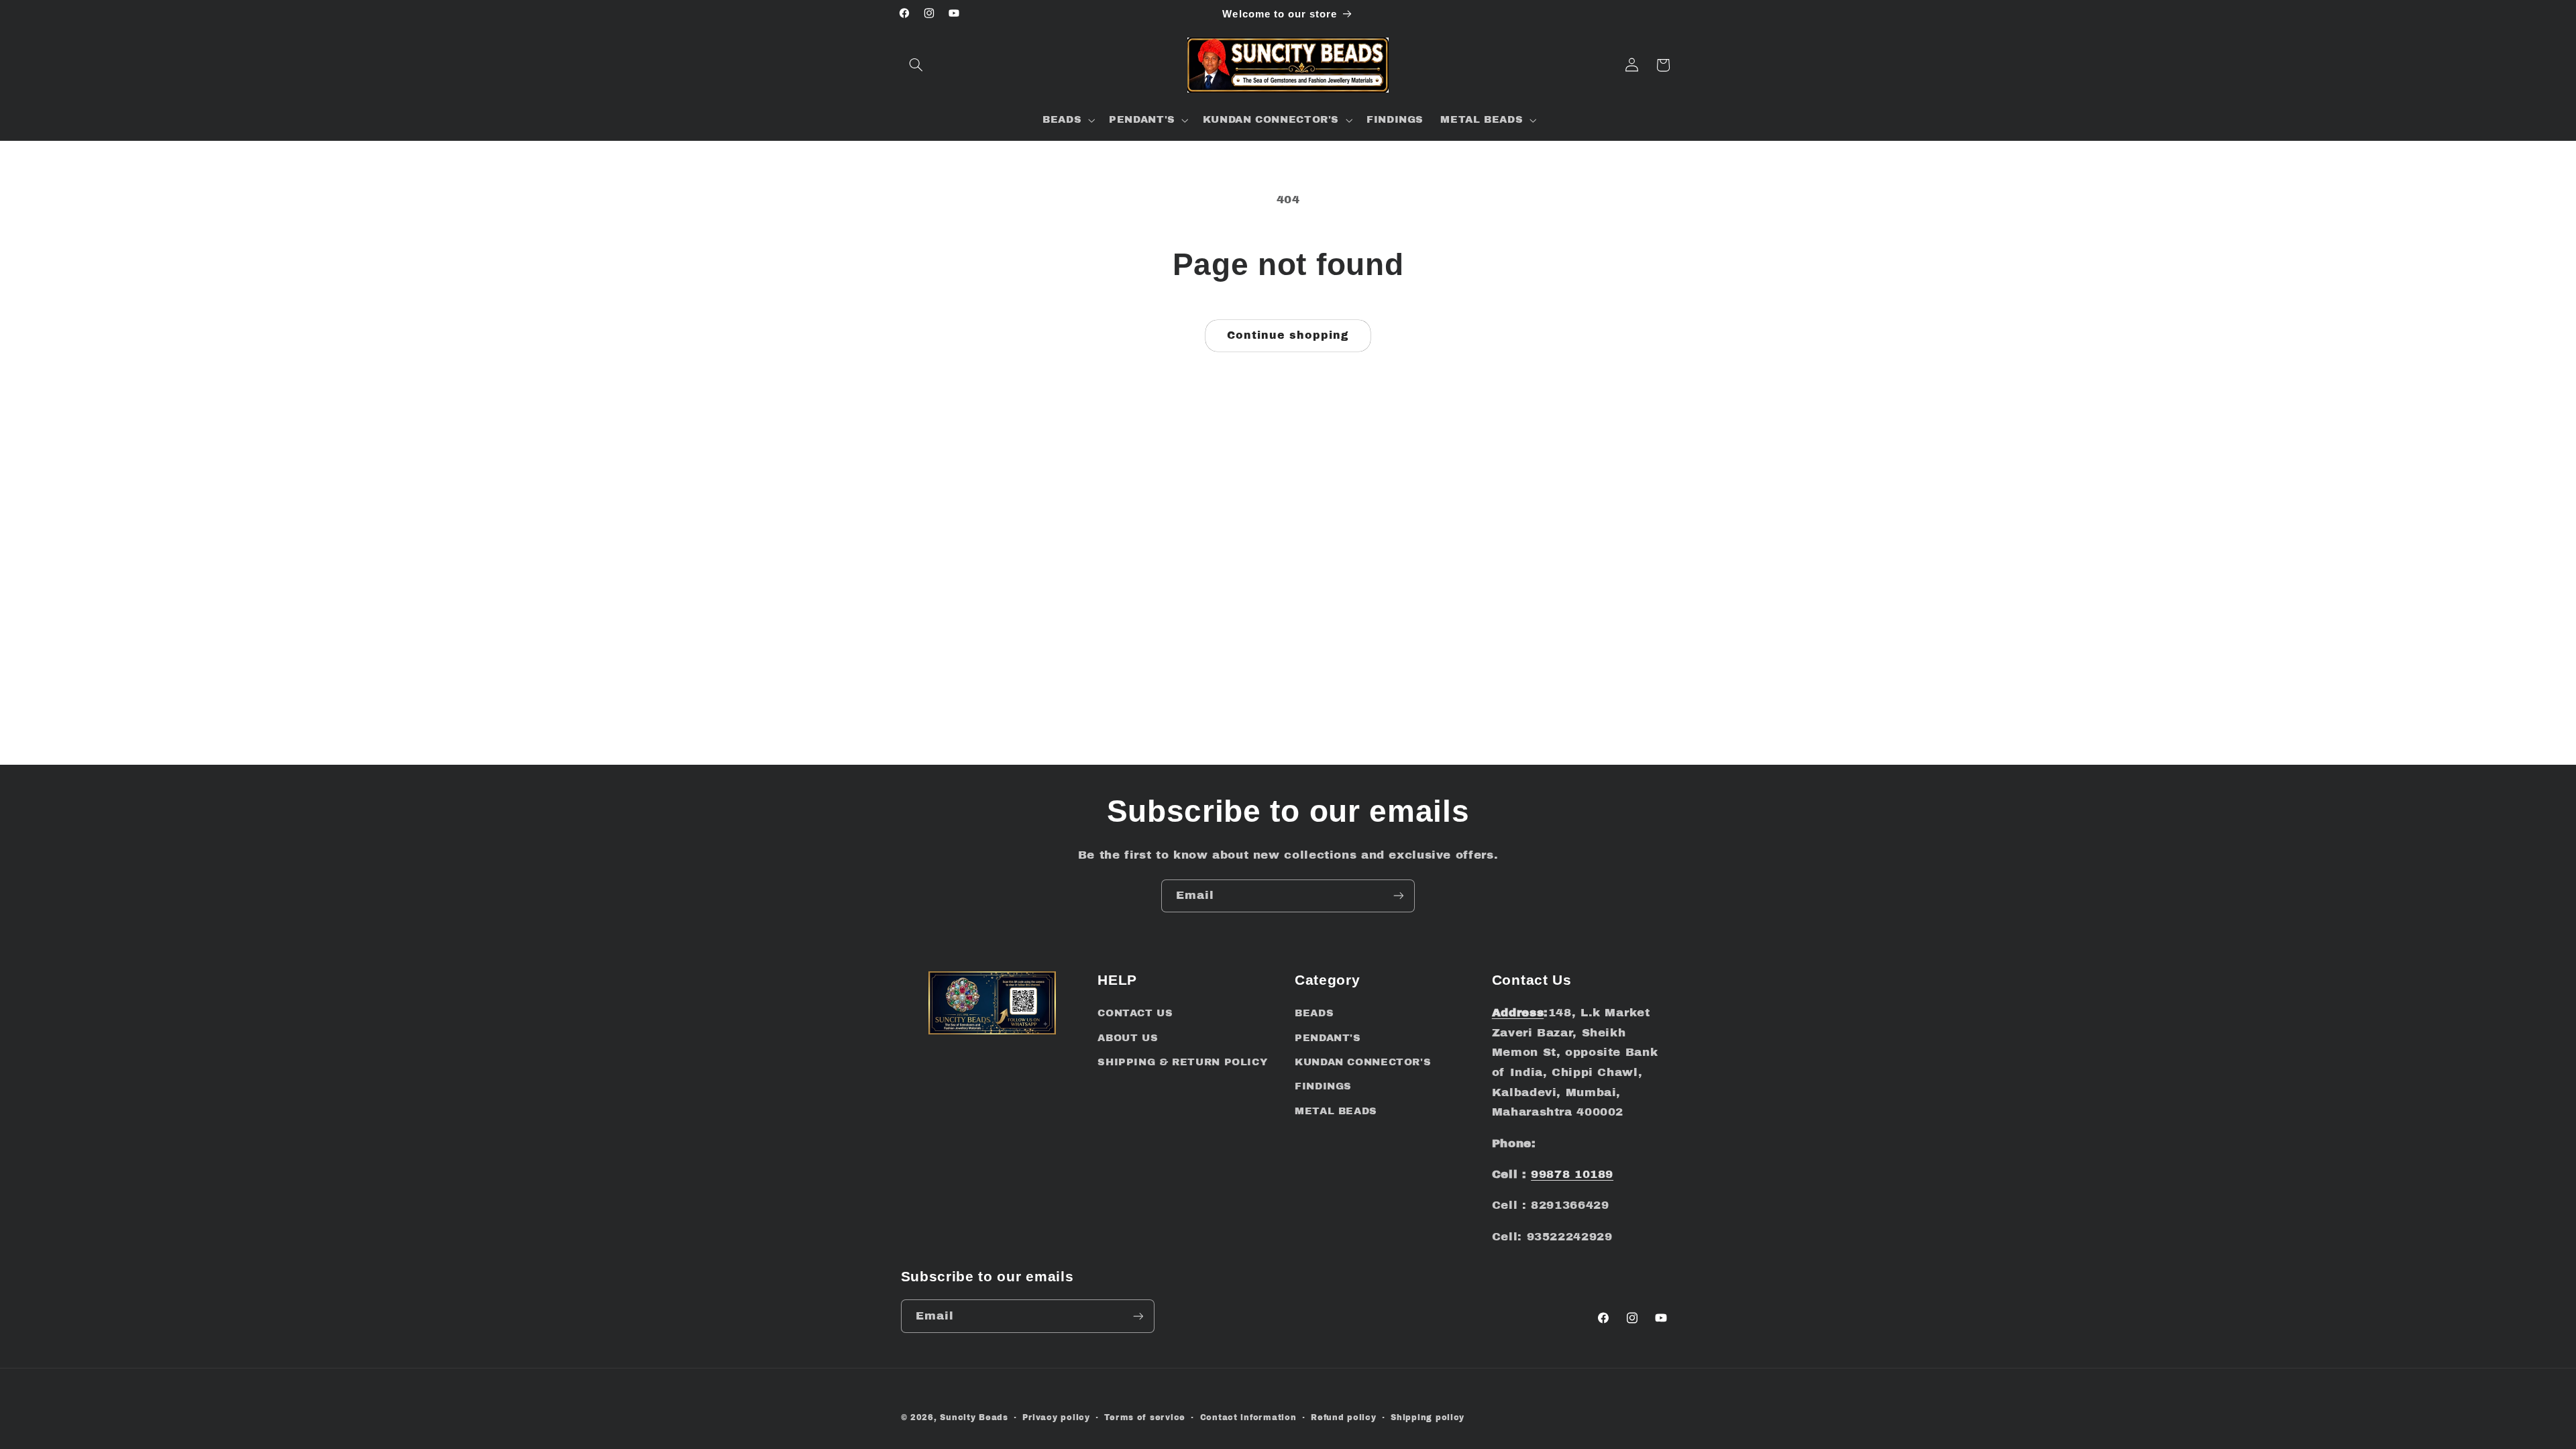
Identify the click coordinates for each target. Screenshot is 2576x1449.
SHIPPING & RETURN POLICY (1182, 1062)
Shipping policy (1428, 1417)
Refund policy (1344, 1417)
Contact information (1248, 1417)
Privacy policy (1056, 1417)
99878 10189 (1572, 1174)
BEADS (1314, 1013)
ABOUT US (1128, 1038)
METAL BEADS (1336, 1111)
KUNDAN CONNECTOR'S (1363, 1062)
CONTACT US (1135, 1013)
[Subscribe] (1399, 896)
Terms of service (1145, 1417)
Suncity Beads (974, 1417)
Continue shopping (1288, 335)
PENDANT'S (1328, 1038)
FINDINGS (1323, 1086)
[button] (916, 65)
